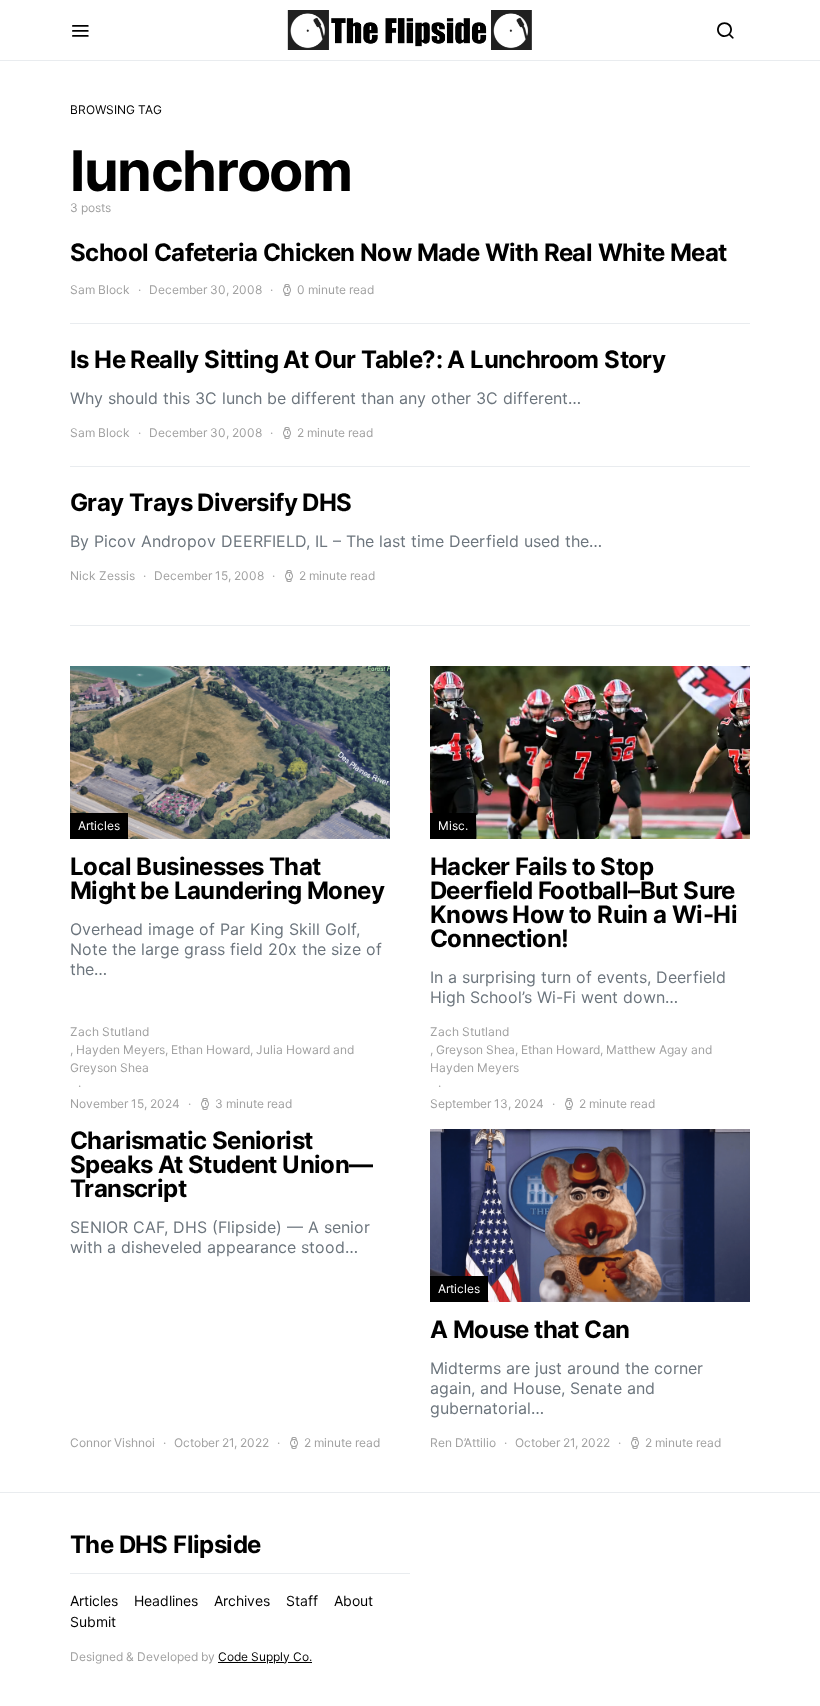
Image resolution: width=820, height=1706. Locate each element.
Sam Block (100, 289)
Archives (242, 1600)
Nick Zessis (102, 575)
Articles (99, 825)
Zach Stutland (109, 1031)
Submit (93, 1621)
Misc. (453, 825)
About (353, 1600)
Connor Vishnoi (112, 1442)
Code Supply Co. (265, 1656)
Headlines (166, 1600)
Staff (302, 1600)
